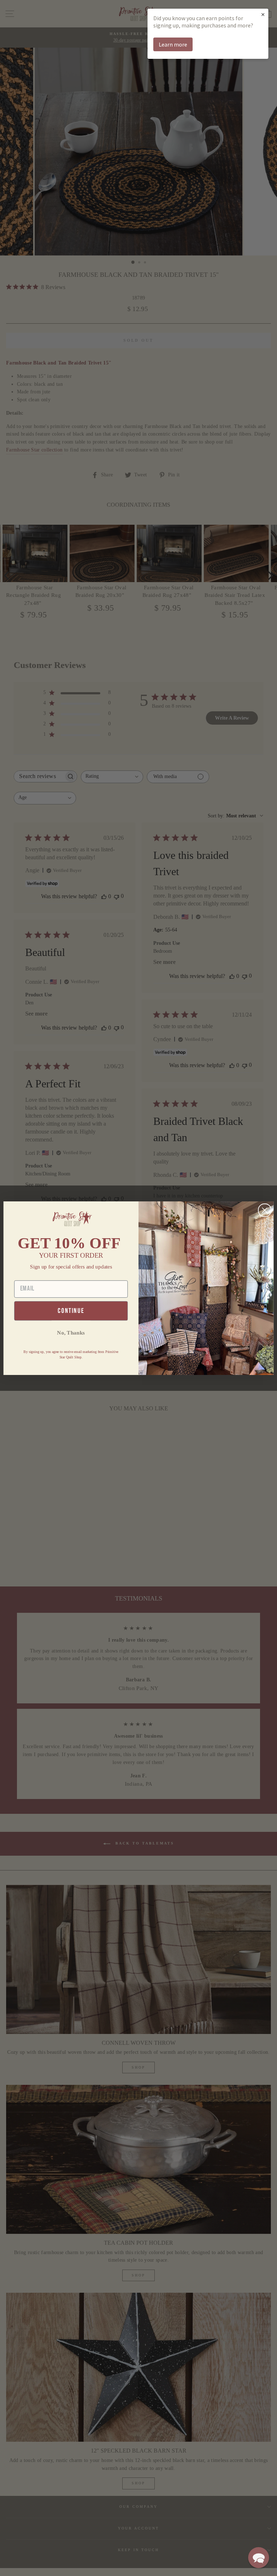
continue (71, 1311)
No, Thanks (71, 1332)
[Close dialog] (265, 1210)
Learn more (173, 44)
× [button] (263, 14)
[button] (259, 2558)
